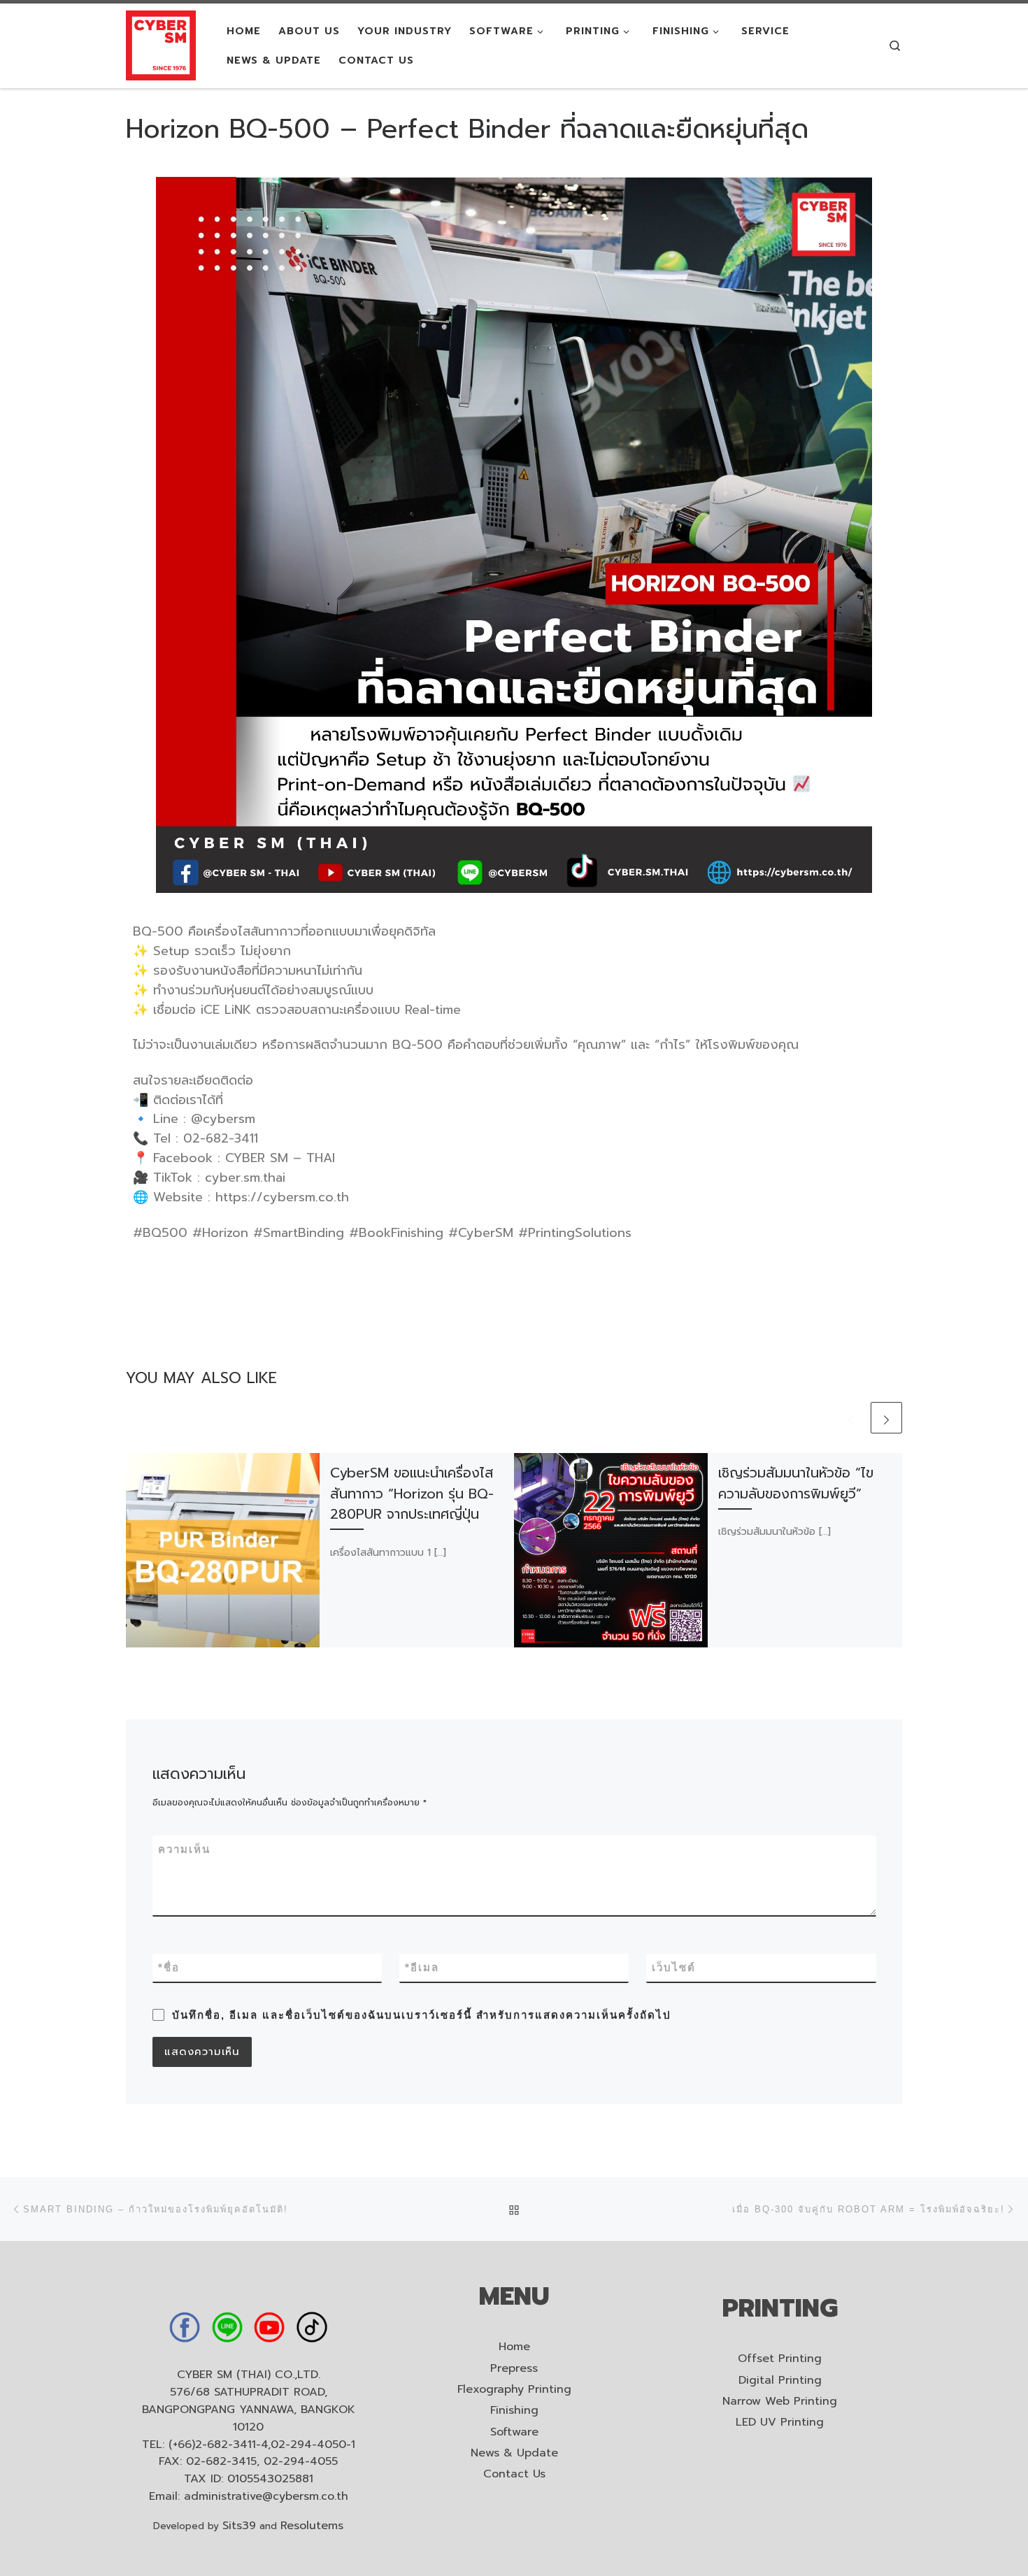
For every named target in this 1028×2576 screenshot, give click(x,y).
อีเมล (422, 1967)
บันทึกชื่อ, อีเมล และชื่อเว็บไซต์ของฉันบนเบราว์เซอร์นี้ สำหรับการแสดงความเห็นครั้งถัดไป (422, 2015)
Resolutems (312, 2526)
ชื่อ (169, 1967)
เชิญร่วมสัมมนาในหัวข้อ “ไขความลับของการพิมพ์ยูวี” (796, 1483)
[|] (161, 44)
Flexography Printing (514, 2390)
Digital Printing (780, 2381)
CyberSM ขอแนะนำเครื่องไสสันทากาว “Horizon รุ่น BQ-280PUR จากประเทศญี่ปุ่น (412, 1493)
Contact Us (514, 2474)
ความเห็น (184, 1849)
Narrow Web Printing (780, 2402)
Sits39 (239, 2526)
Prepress (514, 2369)
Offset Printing (780, 2359)
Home (514, 2347)
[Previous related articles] (851, 1418)
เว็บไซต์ (674, 1967)
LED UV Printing (780, 2423)
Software (514, 2432)
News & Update (514, 2453)
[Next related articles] (886, 1418)
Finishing (514, 2411)
